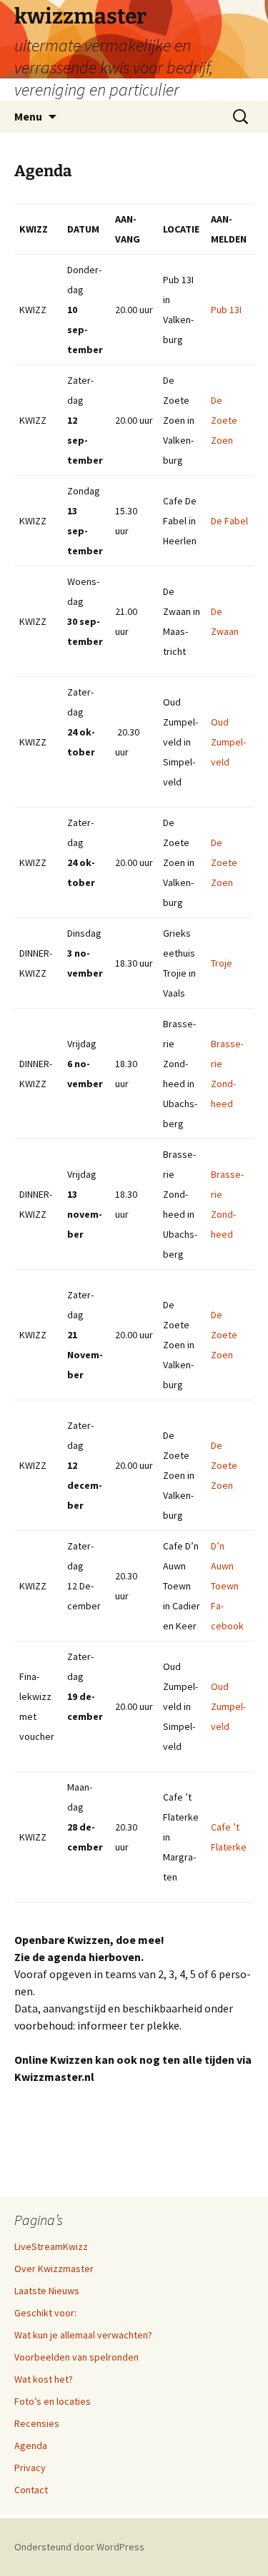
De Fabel (229, 521)
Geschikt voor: (45, 2313)
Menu (28, 116)
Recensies (37, 2423)
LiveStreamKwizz (51, 2246)
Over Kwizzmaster (54, 2269)
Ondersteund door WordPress (79, 2547)
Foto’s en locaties (53, 2401)
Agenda (31, 2445)
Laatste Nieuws (47, 2291)
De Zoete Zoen (224, 420)
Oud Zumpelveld (228, 742)
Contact (31, 2490)
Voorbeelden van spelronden (76, 2357)
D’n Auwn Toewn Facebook (227, 1586)
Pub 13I (226, 310)
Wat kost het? (44, 2379)
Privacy (30, 2468)
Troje (222, 963)
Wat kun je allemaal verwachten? (83, 2335)
